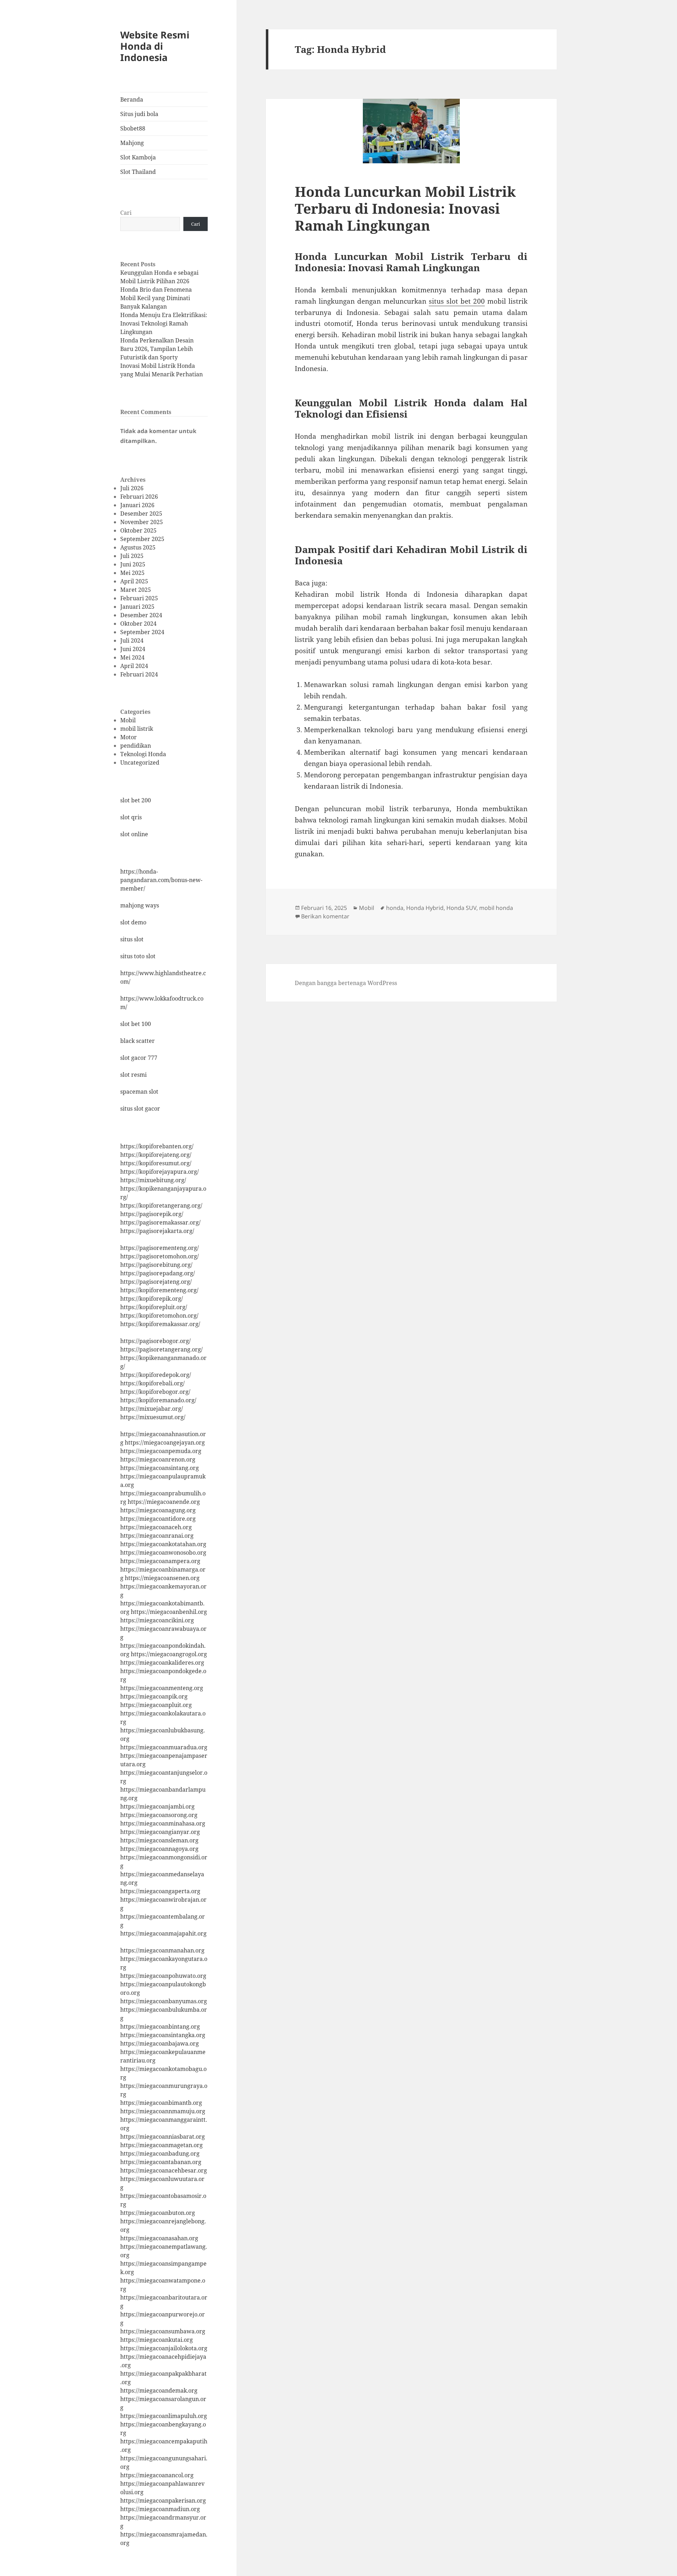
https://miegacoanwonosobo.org (163, 1553)
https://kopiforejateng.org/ (156, 1155)
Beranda (132, 99)
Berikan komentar (325, 916)
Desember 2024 (141, 615)
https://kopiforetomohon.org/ (159, 1316)
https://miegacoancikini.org (157, 1620)
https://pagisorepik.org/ (152, 1214)
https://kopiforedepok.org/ (156, 1375)
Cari (126, 213)
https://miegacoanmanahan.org (162, 1950)
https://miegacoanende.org (164, 1502)
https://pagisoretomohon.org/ (160, 1256)
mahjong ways (140, 905)
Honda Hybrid (425, 908)
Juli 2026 (132, 488)
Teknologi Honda (143, 754)
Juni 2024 (133, 649)
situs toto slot (138, 956)
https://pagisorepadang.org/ (158, 1273)
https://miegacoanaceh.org (156, 1527)
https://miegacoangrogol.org (169, 1654)
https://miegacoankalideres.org (162, 1663)
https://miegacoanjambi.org (157, 1806)
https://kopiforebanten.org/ (157, 1146)
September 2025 (142, 539)
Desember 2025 (141, 514)
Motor (129, 737)
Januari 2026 (137, 505)
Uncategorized (140, 763)
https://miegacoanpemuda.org (161, 1451)
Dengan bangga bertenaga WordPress (346, 983)
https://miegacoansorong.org (159, 1815)
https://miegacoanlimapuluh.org (164, 2416)
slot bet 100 (136, 1024)
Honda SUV (461, 908)
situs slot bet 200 (457, 301)
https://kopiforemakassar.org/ (160, 1324)
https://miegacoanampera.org (160, 1561)
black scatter (138, 1041)
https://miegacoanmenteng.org (162, 1688)
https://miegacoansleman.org (159, 1840)
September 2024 (142, 632)
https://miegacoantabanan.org (161, 2162)
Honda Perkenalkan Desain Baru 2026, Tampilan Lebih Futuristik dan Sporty (157, 349)
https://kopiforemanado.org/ (158, 1400)
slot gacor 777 (139, 1058)
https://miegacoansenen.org (162, 1578)
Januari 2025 (137, 607)
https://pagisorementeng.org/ (160, 1248)
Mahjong (132, 143)
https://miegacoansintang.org (160, 1468)
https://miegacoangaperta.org (160, 1891)
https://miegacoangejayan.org (165, 1442)
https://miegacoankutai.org (157, 2340)
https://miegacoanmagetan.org (161, 2145)
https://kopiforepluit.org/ (154, 1307)
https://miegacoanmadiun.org (160, 2509)
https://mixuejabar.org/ (152, 1409)
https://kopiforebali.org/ (153, 1383)
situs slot (132, 939)
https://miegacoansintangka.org (163, 2035)
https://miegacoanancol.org (157, 2475)
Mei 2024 (132, 657)
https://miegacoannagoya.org (159, 1849)
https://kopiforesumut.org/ (156, 1163)
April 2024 (134, 666)
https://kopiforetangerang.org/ (161, 1205)
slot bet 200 (136, 800)
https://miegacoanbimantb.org (161, 2103)
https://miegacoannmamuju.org (163, 2111)
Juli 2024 (132, 640)
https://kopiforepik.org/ (152, 1299)
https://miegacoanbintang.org (160, 2027)
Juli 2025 (132, 556)
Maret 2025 (136, 590)
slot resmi (133, 1075)
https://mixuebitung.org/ (153, 1180)
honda (395, 908)
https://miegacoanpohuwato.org (163, 1976)
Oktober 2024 (138, 624)
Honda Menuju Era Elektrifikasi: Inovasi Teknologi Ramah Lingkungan (164, 323)
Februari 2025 (139, 598)
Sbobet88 (133, 128)
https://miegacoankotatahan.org (163, 1544)
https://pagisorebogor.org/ (155, 1341)
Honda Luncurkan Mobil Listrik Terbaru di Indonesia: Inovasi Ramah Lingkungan (405, 208)
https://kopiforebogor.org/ (155, 1392)
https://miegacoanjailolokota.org (164, 2348)
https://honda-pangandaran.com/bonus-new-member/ (161, 880)
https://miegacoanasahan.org (159, 2238)
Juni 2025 (133, 564)
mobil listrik (137, 729)
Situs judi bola (139, 114)
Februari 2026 (139, 497)
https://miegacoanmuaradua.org (164, 1747)
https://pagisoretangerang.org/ (161, 1349)
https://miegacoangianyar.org (160, 1832)
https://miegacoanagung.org (158, 1510)
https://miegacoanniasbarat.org (163, 2137)
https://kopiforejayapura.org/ (160, 1172)
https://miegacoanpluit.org (156, 1705)
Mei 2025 (132, 573)
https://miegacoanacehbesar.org (164, 2170)
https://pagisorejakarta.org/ (157, 1231)
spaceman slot (139, 1092)
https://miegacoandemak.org (159, 2390)
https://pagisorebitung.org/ (156, 1265)
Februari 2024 (139, 674)
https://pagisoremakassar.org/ (160, 1222)
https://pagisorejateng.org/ (156, 1282)
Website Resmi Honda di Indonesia (155, 46)
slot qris (131, 817)
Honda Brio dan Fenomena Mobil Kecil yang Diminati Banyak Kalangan (156, 298)
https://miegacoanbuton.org (158, 2213)
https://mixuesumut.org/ (153, 1417)
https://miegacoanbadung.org (160, 2153)
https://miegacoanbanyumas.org (164, 2001)
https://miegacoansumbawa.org (163, 2331)
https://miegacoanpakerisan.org (163, 2501)
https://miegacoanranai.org (157, 1536)
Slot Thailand (138, 172)
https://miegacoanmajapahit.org (163, 1933)
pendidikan (136, 746)
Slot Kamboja (138, 157)
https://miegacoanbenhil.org (169, 1612)
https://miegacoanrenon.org (158, 1459)
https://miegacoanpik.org (154, 1696)
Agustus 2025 (138, 547)
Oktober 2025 (138, 530)
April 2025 (134, 581)
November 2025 (142, 522)
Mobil (128, 720)
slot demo (133, 922)
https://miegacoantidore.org (158, 1519)
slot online (134, 834)
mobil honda (496, 908)
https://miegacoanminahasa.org (163, 1823)
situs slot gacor (140, 1108)
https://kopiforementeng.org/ (159, 1290)
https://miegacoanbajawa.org (160, 2043)
